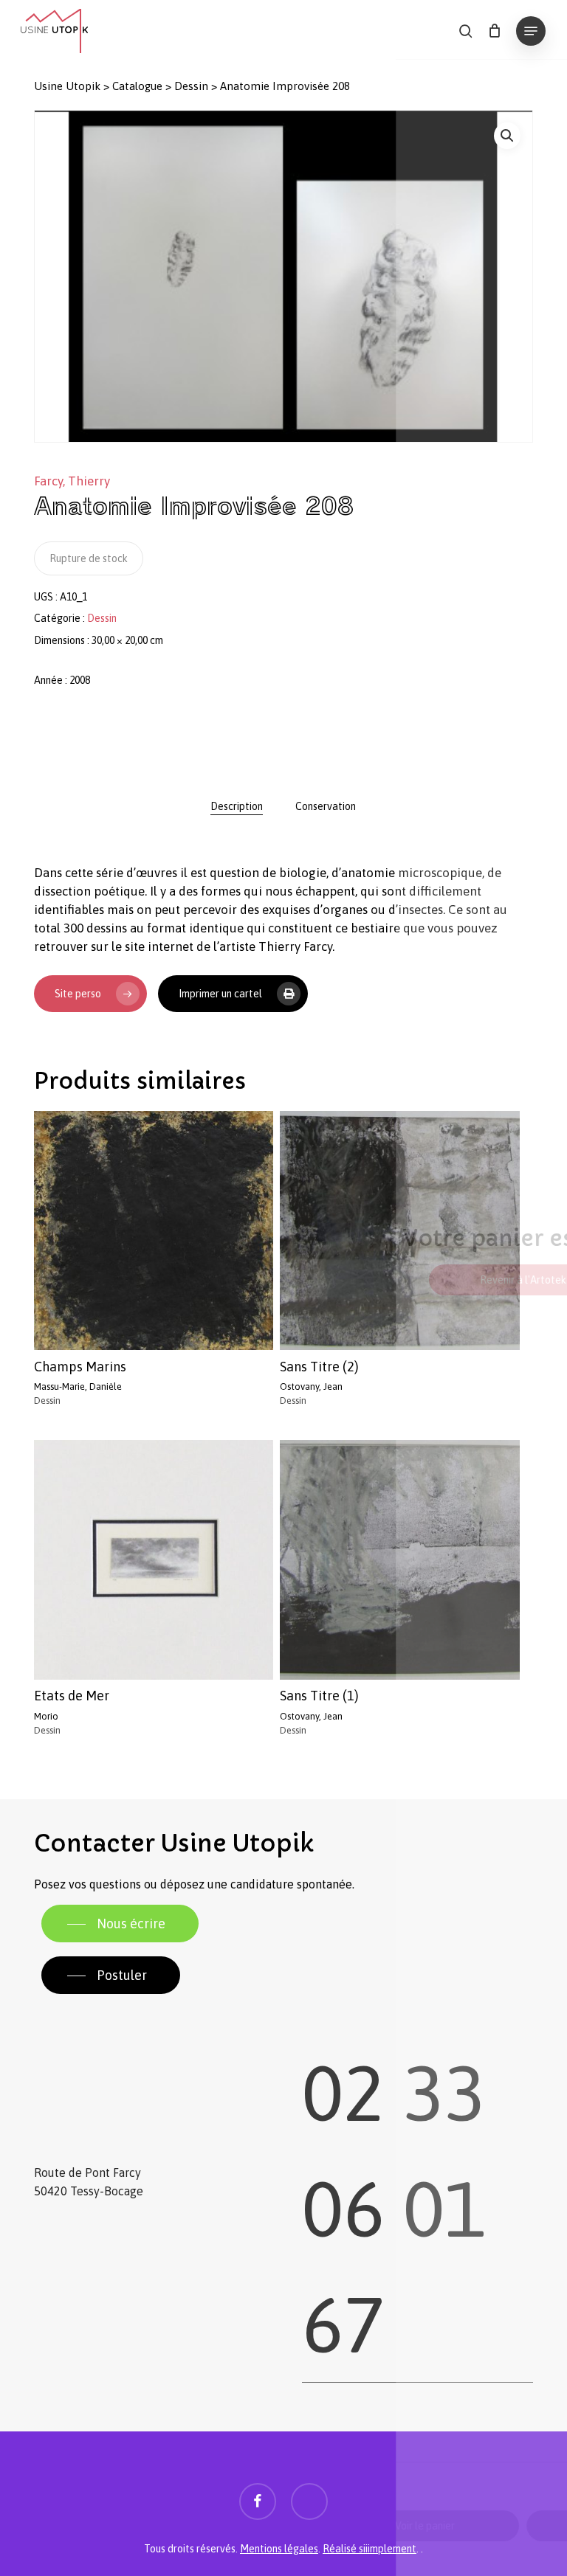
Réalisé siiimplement (370, 2549)
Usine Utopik (67, 86)
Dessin (191, 86)
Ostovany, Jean (311, 1386)
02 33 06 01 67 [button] (394, 2191)
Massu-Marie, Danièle (78, 1386)
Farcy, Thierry (72, 481)
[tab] (237, 806)
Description (237, 806)
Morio (46, 1716)
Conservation (326, 806)
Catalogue (137, 86)
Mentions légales (279, 2549)
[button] (531, 31)
